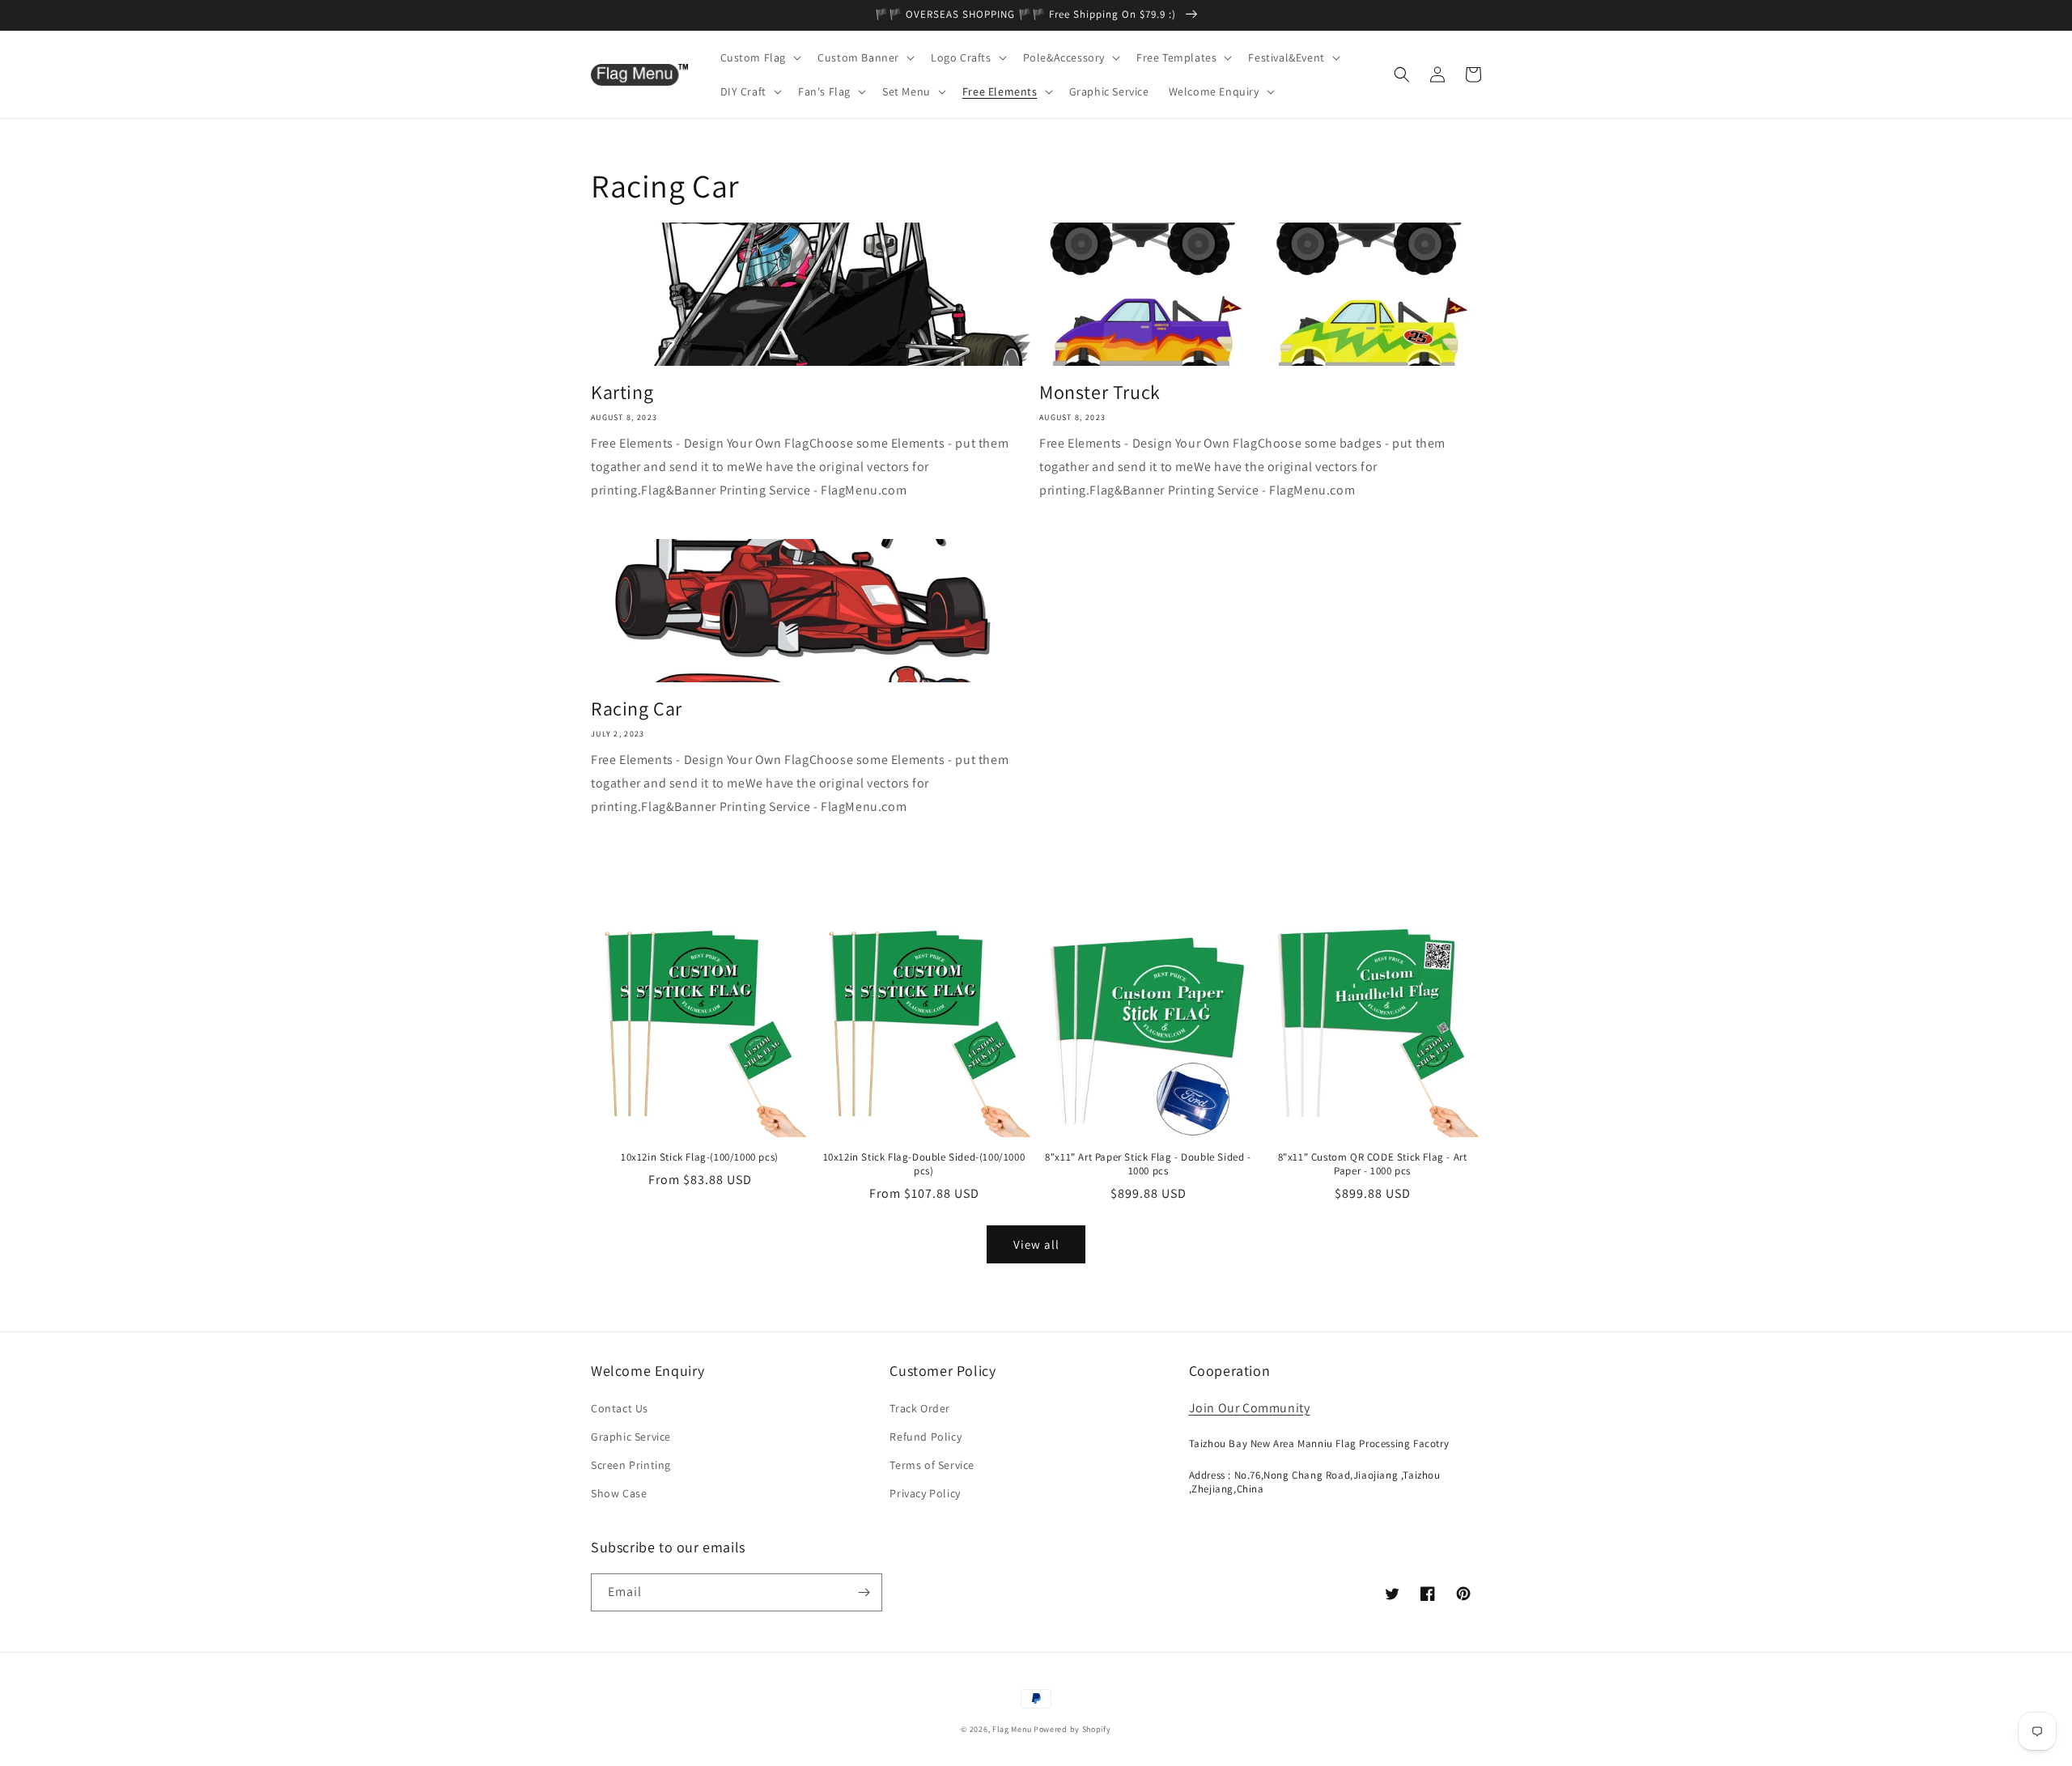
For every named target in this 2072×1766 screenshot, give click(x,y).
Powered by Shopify (1072, 1729)
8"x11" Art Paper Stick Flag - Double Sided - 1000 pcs (1148, 1164)
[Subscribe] (864, 1592)
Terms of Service (932, 1465)
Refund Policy (926, 1437)
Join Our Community (1250, 1408)
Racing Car (637, 709)
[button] (760, 57)
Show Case (619, 1493)
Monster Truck (1100, 392)
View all (1036, 1244)
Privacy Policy (925, 1493)
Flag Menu (1012, 1729)
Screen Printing (631, 1465)
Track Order (920, 1408)
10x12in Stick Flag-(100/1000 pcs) (700, 1157)
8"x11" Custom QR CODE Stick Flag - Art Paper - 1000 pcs (1373, 1164)
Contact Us (620, 1408)
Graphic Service (631, 1437)
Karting (622, 392)
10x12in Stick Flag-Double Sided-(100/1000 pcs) (924, 1164)
